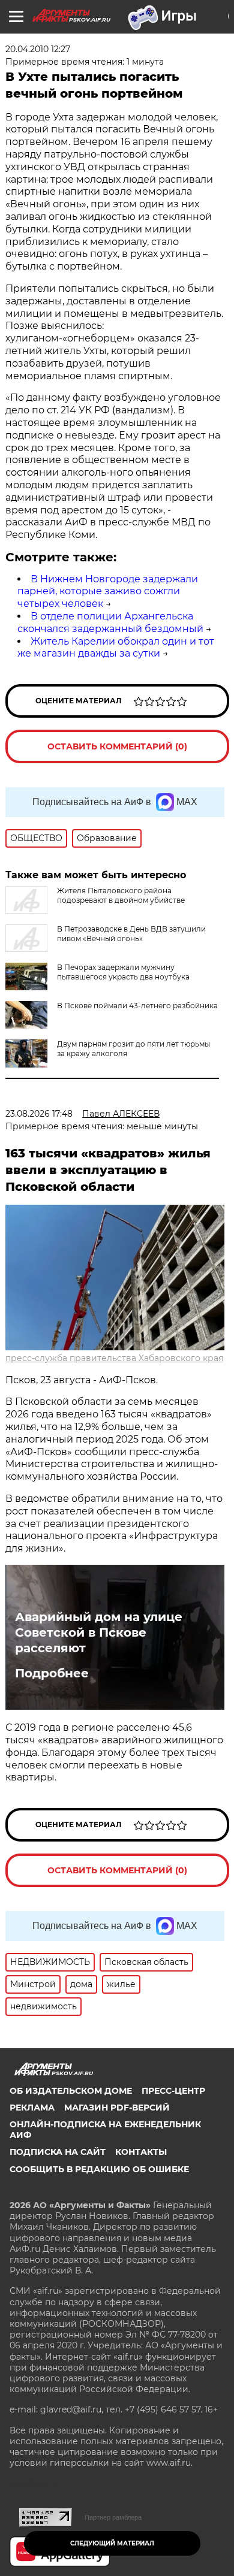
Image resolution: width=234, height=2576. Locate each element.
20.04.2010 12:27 (38, 49)
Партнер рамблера (113, 2517)
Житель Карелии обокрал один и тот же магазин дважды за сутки (116, 648)
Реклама (32, 2108)
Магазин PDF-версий (117, 2108)
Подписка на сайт (58, 2152)
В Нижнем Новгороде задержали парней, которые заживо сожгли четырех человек (108, 592)
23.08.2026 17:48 (39, 1114)
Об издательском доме (71, 2091)
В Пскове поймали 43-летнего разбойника (137, 1006)
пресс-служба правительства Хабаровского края (114, 1358)
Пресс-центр (173, 2091)
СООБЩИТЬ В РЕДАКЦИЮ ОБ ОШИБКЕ (99, 2169)
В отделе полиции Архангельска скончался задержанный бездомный (110, 622)
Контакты (141, 2152)
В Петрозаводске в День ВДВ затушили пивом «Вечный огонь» (131, 934)
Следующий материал (112, 2543)
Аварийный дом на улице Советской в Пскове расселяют (99, 1632)
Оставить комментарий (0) (117, 746)
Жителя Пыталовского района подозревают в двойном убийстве (121, 895)
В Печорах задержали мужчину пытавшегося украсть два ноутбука (123, 972)
